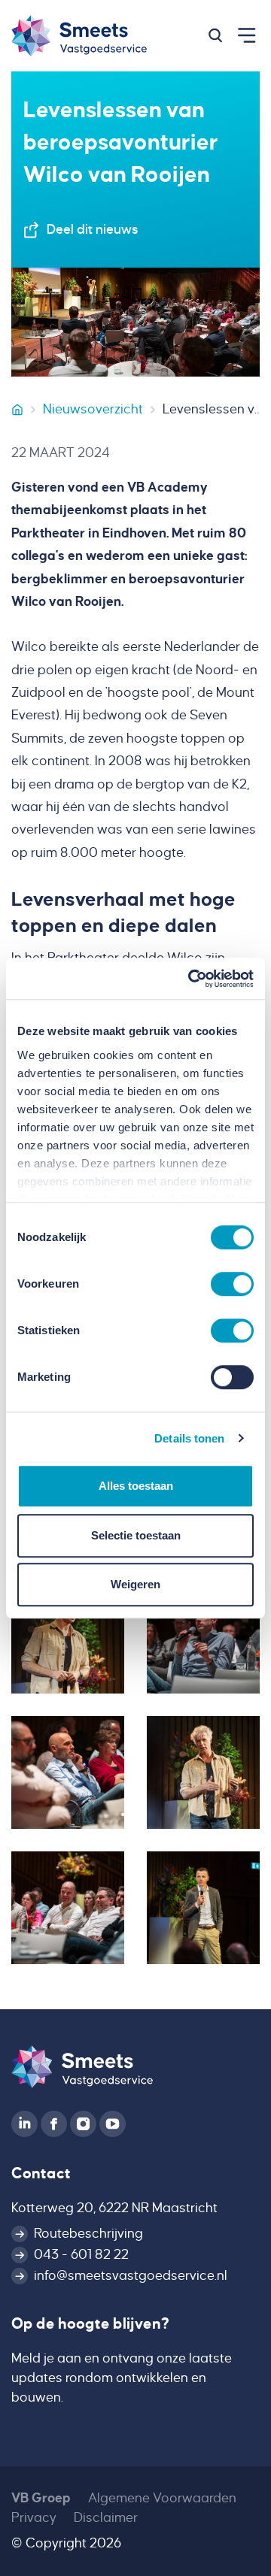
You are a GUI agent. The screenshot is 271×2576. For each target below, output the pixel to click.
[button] (215, 35)
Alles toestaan (136, 1486)
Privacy (34, 2518)
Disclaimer (106, 2518)
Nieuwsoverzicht (93, 409)
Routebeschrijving (88, 2234)
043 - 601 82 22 (81, 2255)
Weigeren (135, 1584)
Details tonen (189, 1438)
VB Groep (41, 2498)
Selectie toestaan (136, 1535)
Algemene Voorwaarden (162, 2498)
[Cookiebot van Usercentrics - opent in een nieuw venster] (191, 979)
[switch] (232, 1284)
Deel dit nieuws (93, 230)
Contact (41, 2173)
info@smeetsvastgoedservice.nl (131, 2276)
